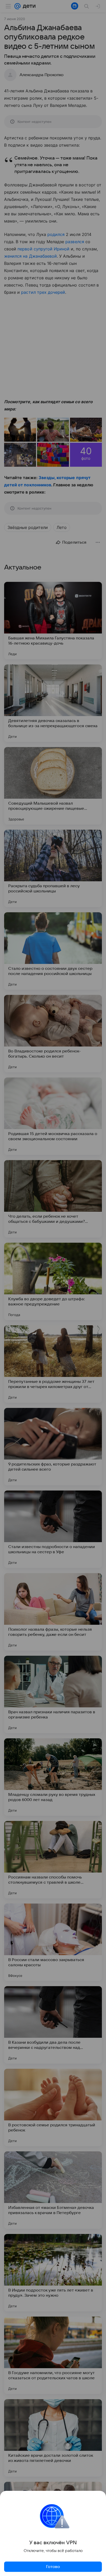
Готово (53, 2567)
